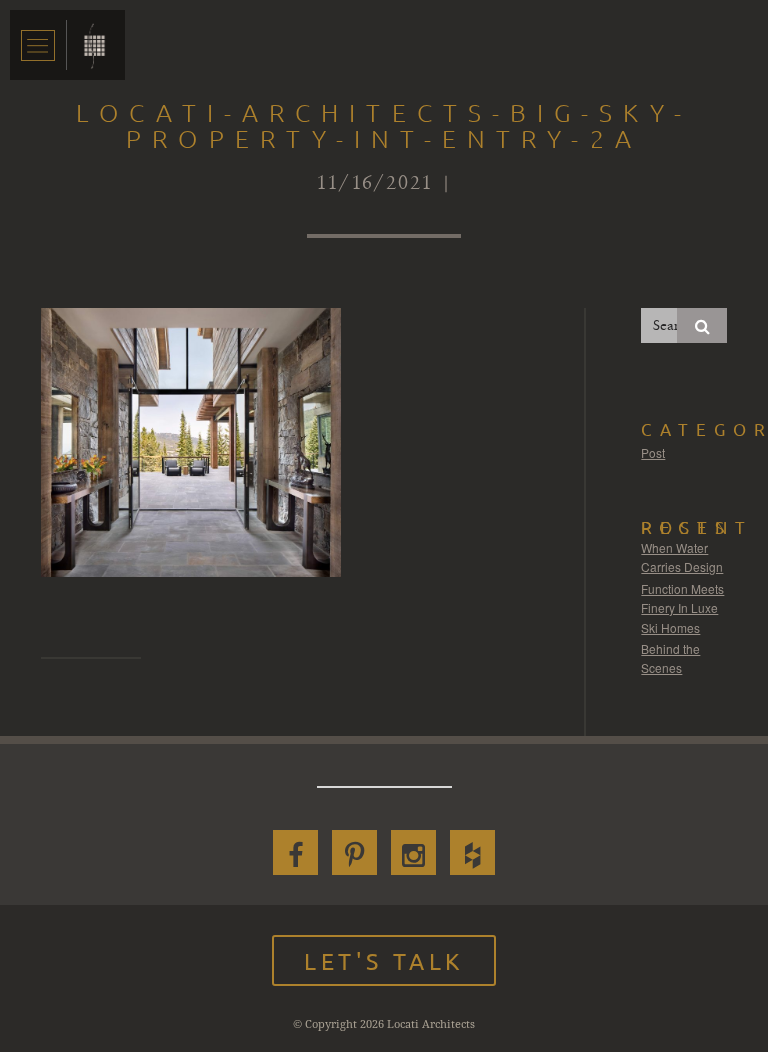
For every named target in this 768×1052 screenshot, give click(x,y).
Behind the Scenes (670, 658)
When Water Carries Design (682, 557)
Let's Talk (384, 960)
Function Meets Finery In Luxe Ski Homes (682, 608)
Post (653, 452)
